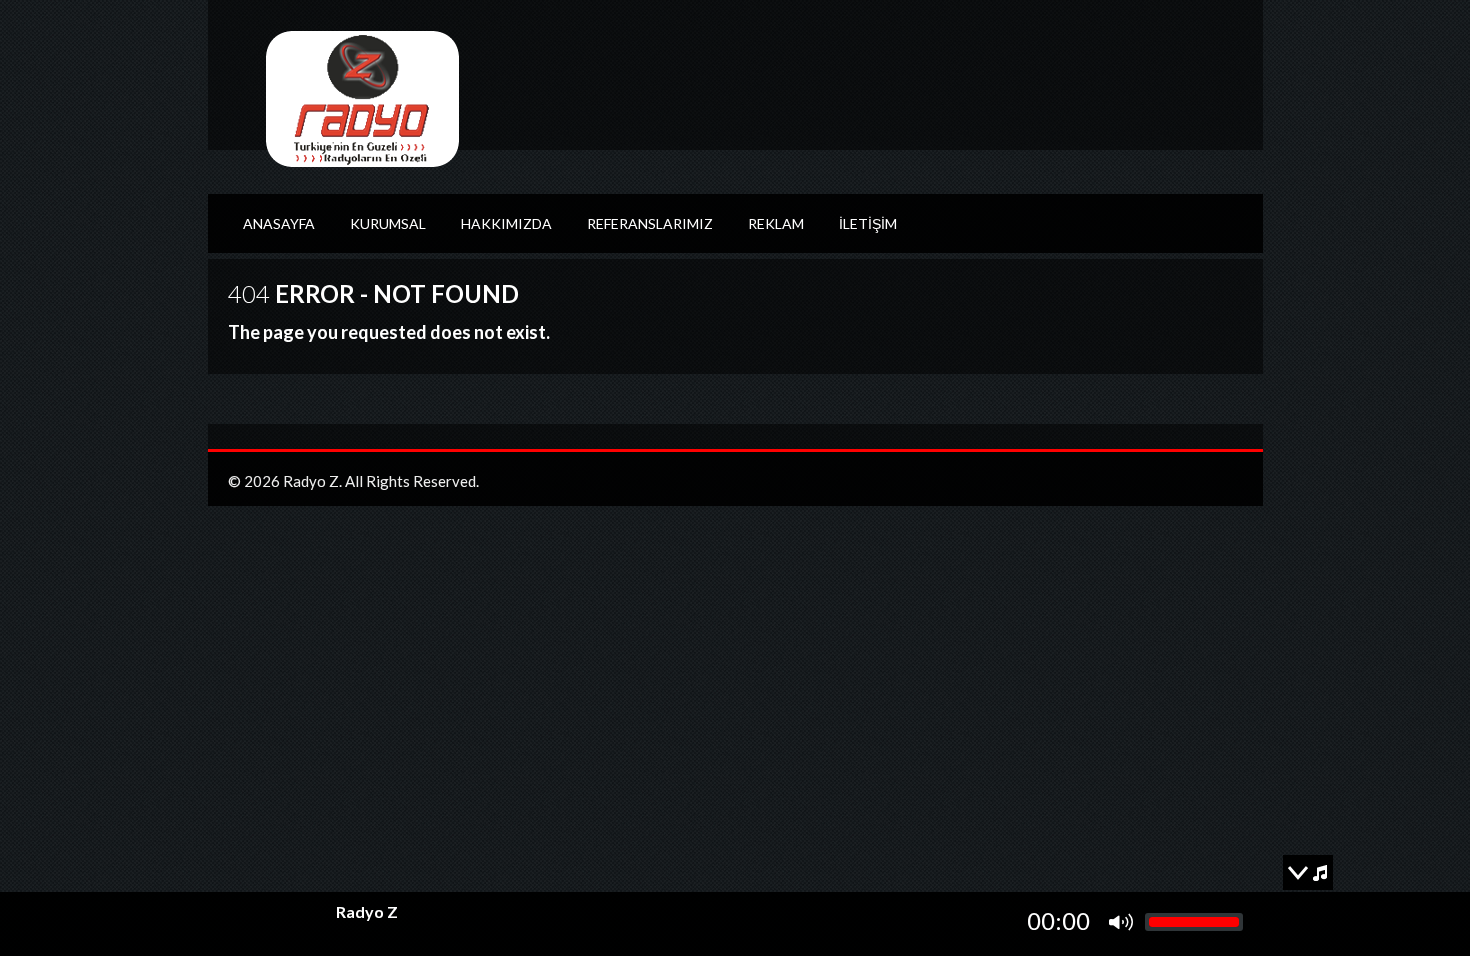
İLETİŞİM (868, 223)
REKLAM (776, 223)
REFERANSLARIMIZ (650, 223)
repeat (243, 922)
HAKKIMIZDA (506, 223)
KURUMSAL (388, 223)
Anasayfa (279, 223)
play (272, 922)
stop (301, 922)
